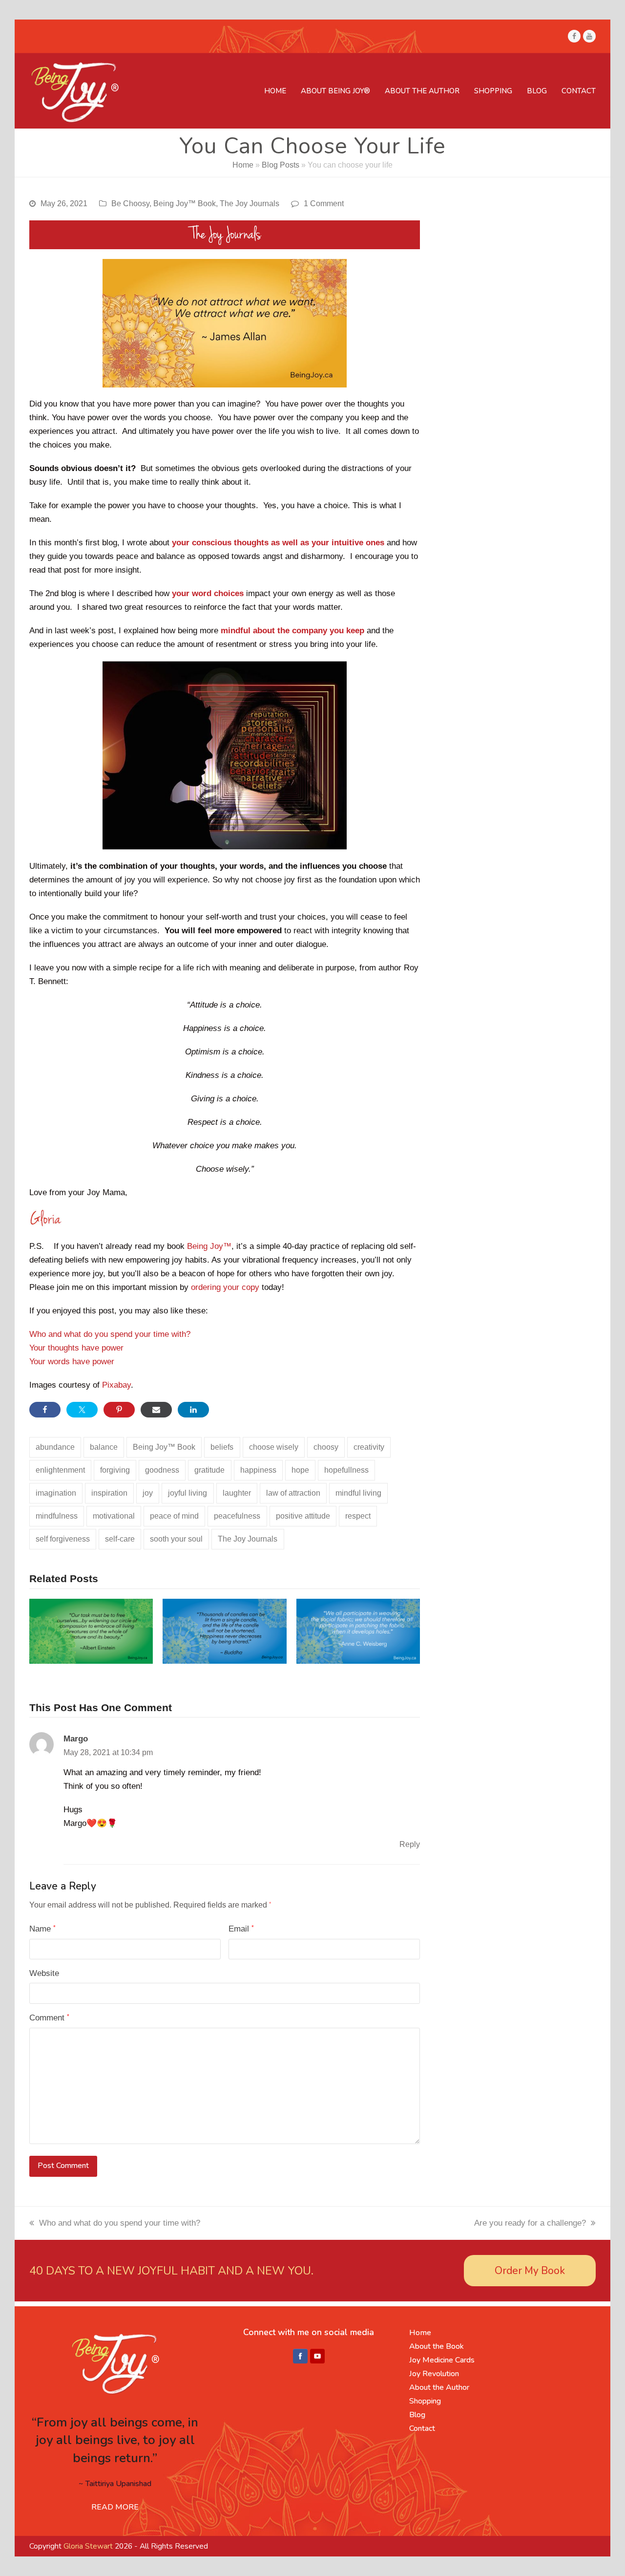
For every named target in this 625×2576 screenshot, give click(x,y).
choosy (326, 1447)
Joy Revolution (434, 2374)
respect (358, 1516)
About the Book (437, 2346)
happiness (258, 1470)
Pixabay (116, 1385)
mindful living (358, 1493)
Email (241, 1929)
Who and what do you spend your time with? (110, 1334)
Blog (417, 2415)
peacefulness (237, 1516)
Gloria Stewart (88, 2546)
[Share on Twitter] (82, 1410)
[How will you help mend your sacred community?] (358, 1631)
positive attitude (303, 1516)
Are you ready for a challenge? (530, 2223)
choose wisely (274, 1447)
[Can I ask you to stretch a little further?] (224, 1631)
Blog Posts (281, 165)
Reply (410, 1844)
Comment (49, 2018)
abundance (55, 1447)
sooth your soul (176, 1539)
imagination (56, 1493)
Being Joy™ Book (185, 204)
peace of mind (174, 1516)
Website (44, 1973)
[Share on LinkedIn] (193, 1410)
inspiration (109, 1493)
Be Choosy (130, 204)
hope (300, 1470)
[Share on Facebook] (45, 1410)
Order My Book (530, 2271)
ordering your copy (225, 1287)
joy (148, 1493)
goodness (162, 1470)
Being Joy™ (209, 1246)
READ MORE (115, 2507)
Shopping (425, 2401)
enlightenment (60, 1470)
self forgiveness (63, 1539)
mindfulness (57, 1516)
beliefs (222, 1447)
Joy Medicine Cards (442, 2360)
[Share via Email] (156, 1410)
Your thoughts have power (76, 1348)
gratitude (209, 1470)
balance (104, 1447)
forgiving (115, 1470)
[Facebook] (300, 2357)
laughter (237, 1493)
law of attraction (293, 1493)
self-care (120, 1539)
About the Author (439, 2387)
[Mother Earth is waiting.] (91, 1631)
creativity (369, 1447)
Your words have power (72, 1362)
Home (243, 165)
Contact (422, 2428)
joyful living (187, 1493)
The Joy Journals (250, 204)
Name (42, 1929)
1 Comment (324, 204)
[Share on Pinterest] (119, 1410)
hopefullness (346, 1470)
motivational (114, 1516)
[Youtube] (317, 2357)
